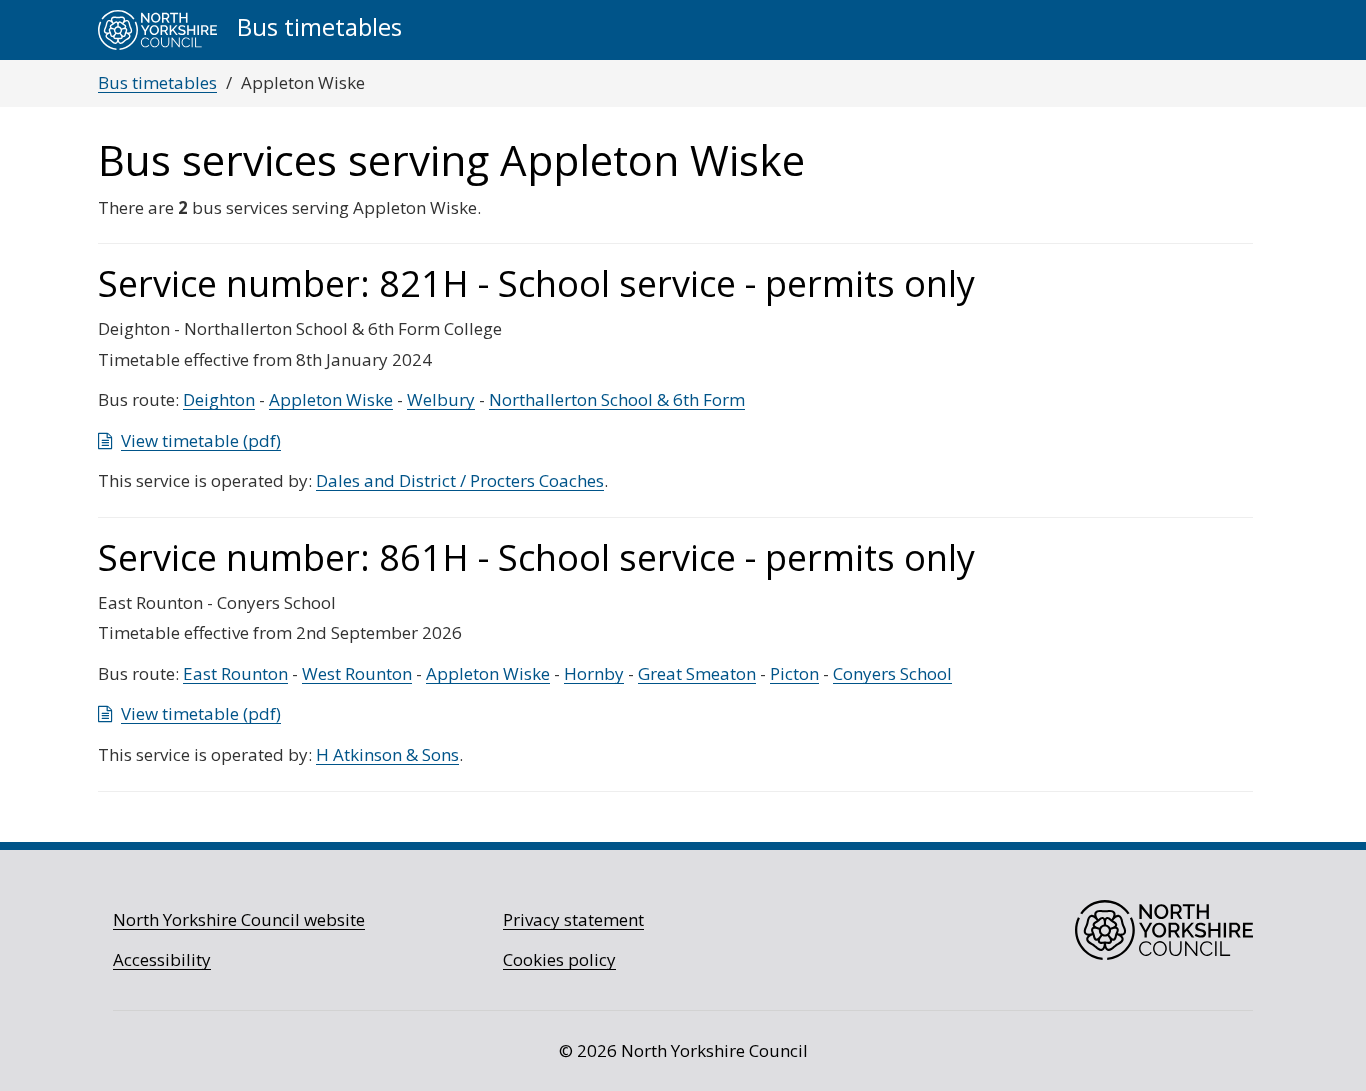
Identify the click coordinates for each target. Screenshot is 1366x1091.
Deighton (219, 399)
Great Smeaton (697, 673)
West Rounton (357, 673)
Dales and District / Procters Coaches (460, 480)
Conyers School (892, 673)
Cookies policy (559, 959)
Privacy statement (573, 919)
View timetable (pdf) (201, 440)
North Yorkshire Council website (239, 919)
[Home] (157, 30)
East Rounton (235, 673)
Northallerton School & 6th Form (617, 399)
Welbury (441, 399)
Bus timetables (157, 82)
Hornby (594, 673)
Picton (794, 673)
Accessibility (162, 959)
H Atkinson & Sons (387, 754)
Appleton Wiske (331, 399)
